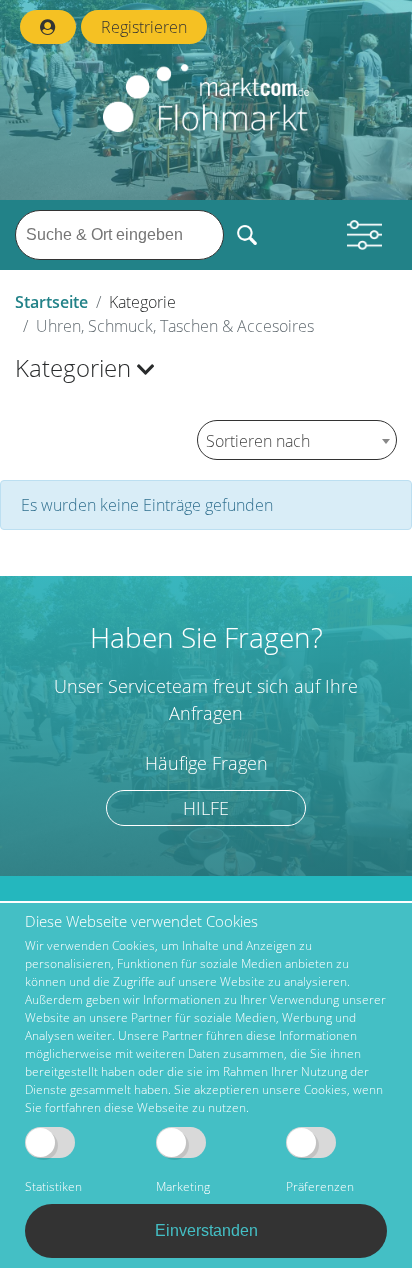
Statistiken (53, 1186)
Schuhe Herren (89, 851)
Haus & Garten (77, 588)
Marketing (183, 1186)
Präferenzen (320, 1186)
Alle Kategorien (78, 412)
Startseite (51, 302)
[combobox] (297, 440)
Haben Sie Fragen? (206, 637)
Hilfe (206, 808)
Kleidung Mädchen (101, 885)
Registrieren (144, 27)
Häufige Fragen (206, 763)
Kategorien (76, 367)
